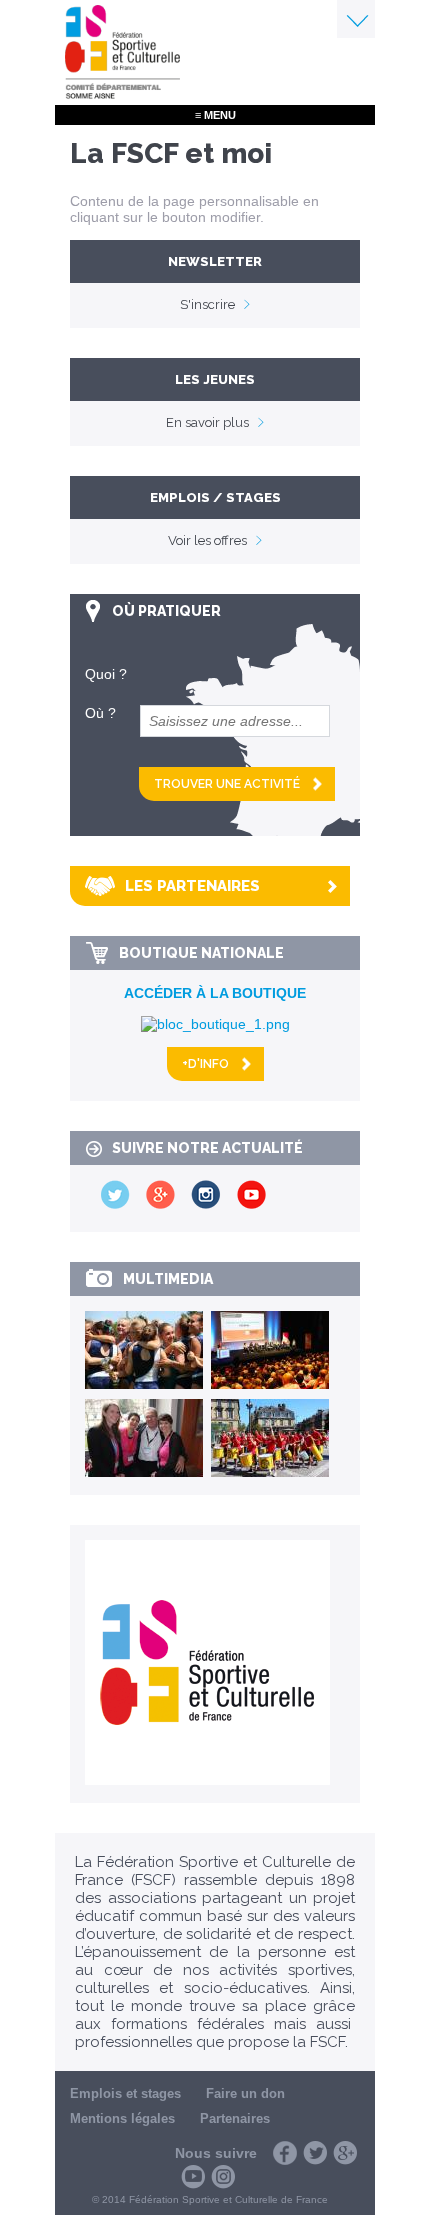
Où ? (100, 713)
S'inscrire (207, 304)
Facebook (285, 2153)
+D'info (205, 1064)
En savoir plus (207, 422)
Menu (356, 19)
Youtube (193, 2177)
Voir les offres (207, 540)
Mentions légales (122, 2118)
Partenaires (235, 2118)
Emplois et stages (125, 2093)
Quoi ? (106, 674)
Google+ (345, 2153)
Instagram (223, 2177)
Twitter (315, 2153)
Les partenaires (192, 886)
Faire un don (245, 2093)
